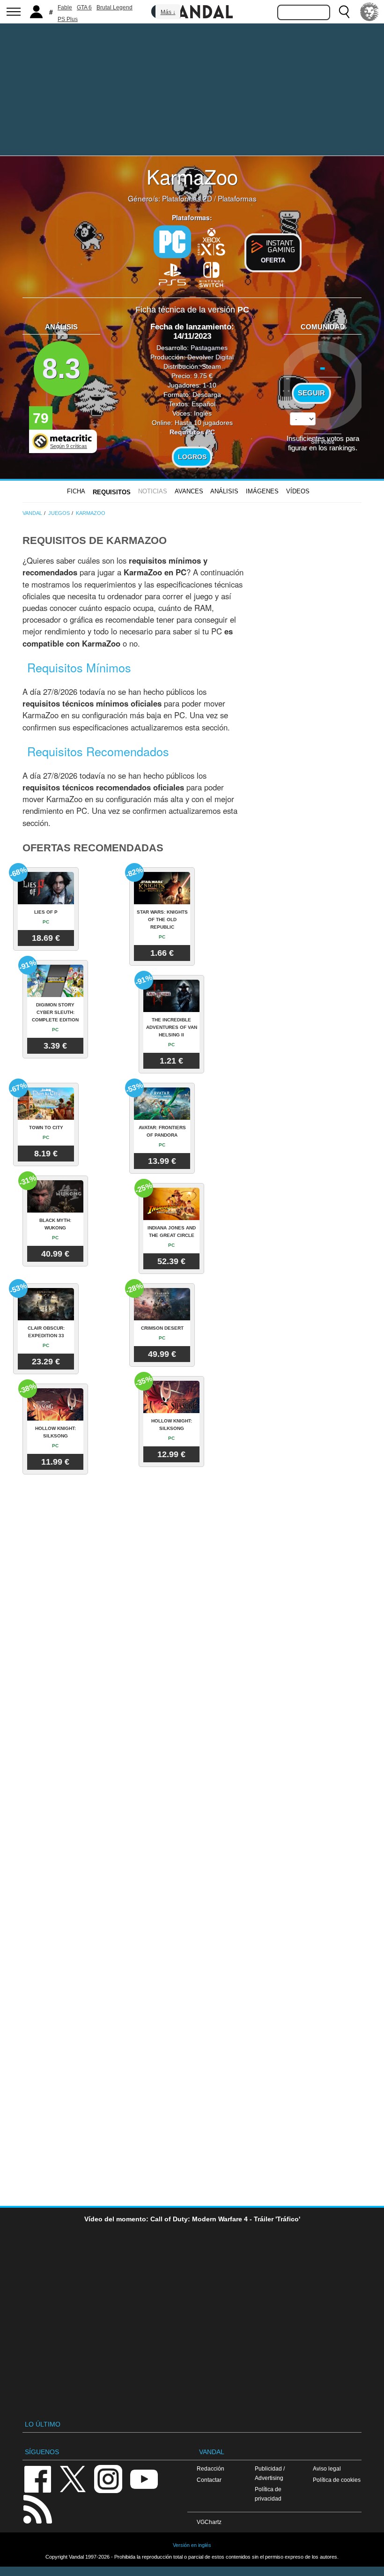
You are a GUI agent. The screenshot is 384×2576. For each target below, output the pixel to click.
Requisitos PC (192, 432)
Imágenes (262, 491)
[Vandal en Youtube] (144, 2478)
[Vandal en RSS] (37, 2508)
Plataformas (237, 198)
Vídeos (298, 491)
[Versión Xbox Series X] (212, 241)
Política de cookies (337, 2480)
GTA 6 (84, 7)
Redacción (210, 2468)
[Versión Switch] (212, 274)
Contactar (209, 2480)
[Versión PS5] (172, 274)
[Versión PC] (172, 242)
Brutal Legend (114, 7)
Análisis (224, 491)
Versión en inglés (192, 2545)
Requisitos (112, 492)
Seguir (311, 393)
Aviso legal (327, 2468)
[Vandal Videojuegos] (192, 11)
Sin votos (323, 441)
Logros (192, 457)
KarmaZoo (192, 176)
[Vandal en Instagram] (108, 2478)
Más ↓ (168, 12)
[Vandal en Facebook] (37, 2478)
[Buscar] (344, 12)
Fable (65, 7)
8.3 (61, 369)
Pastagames (209, 348)
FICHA (76, 491)
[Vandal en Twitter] (73, 2478)
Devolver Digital (210, 357)
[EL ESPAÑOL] (369, 12)
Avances (189, 491)
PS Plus (68, 19)
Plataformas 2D (187, 198)
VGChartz (209, 2522)
